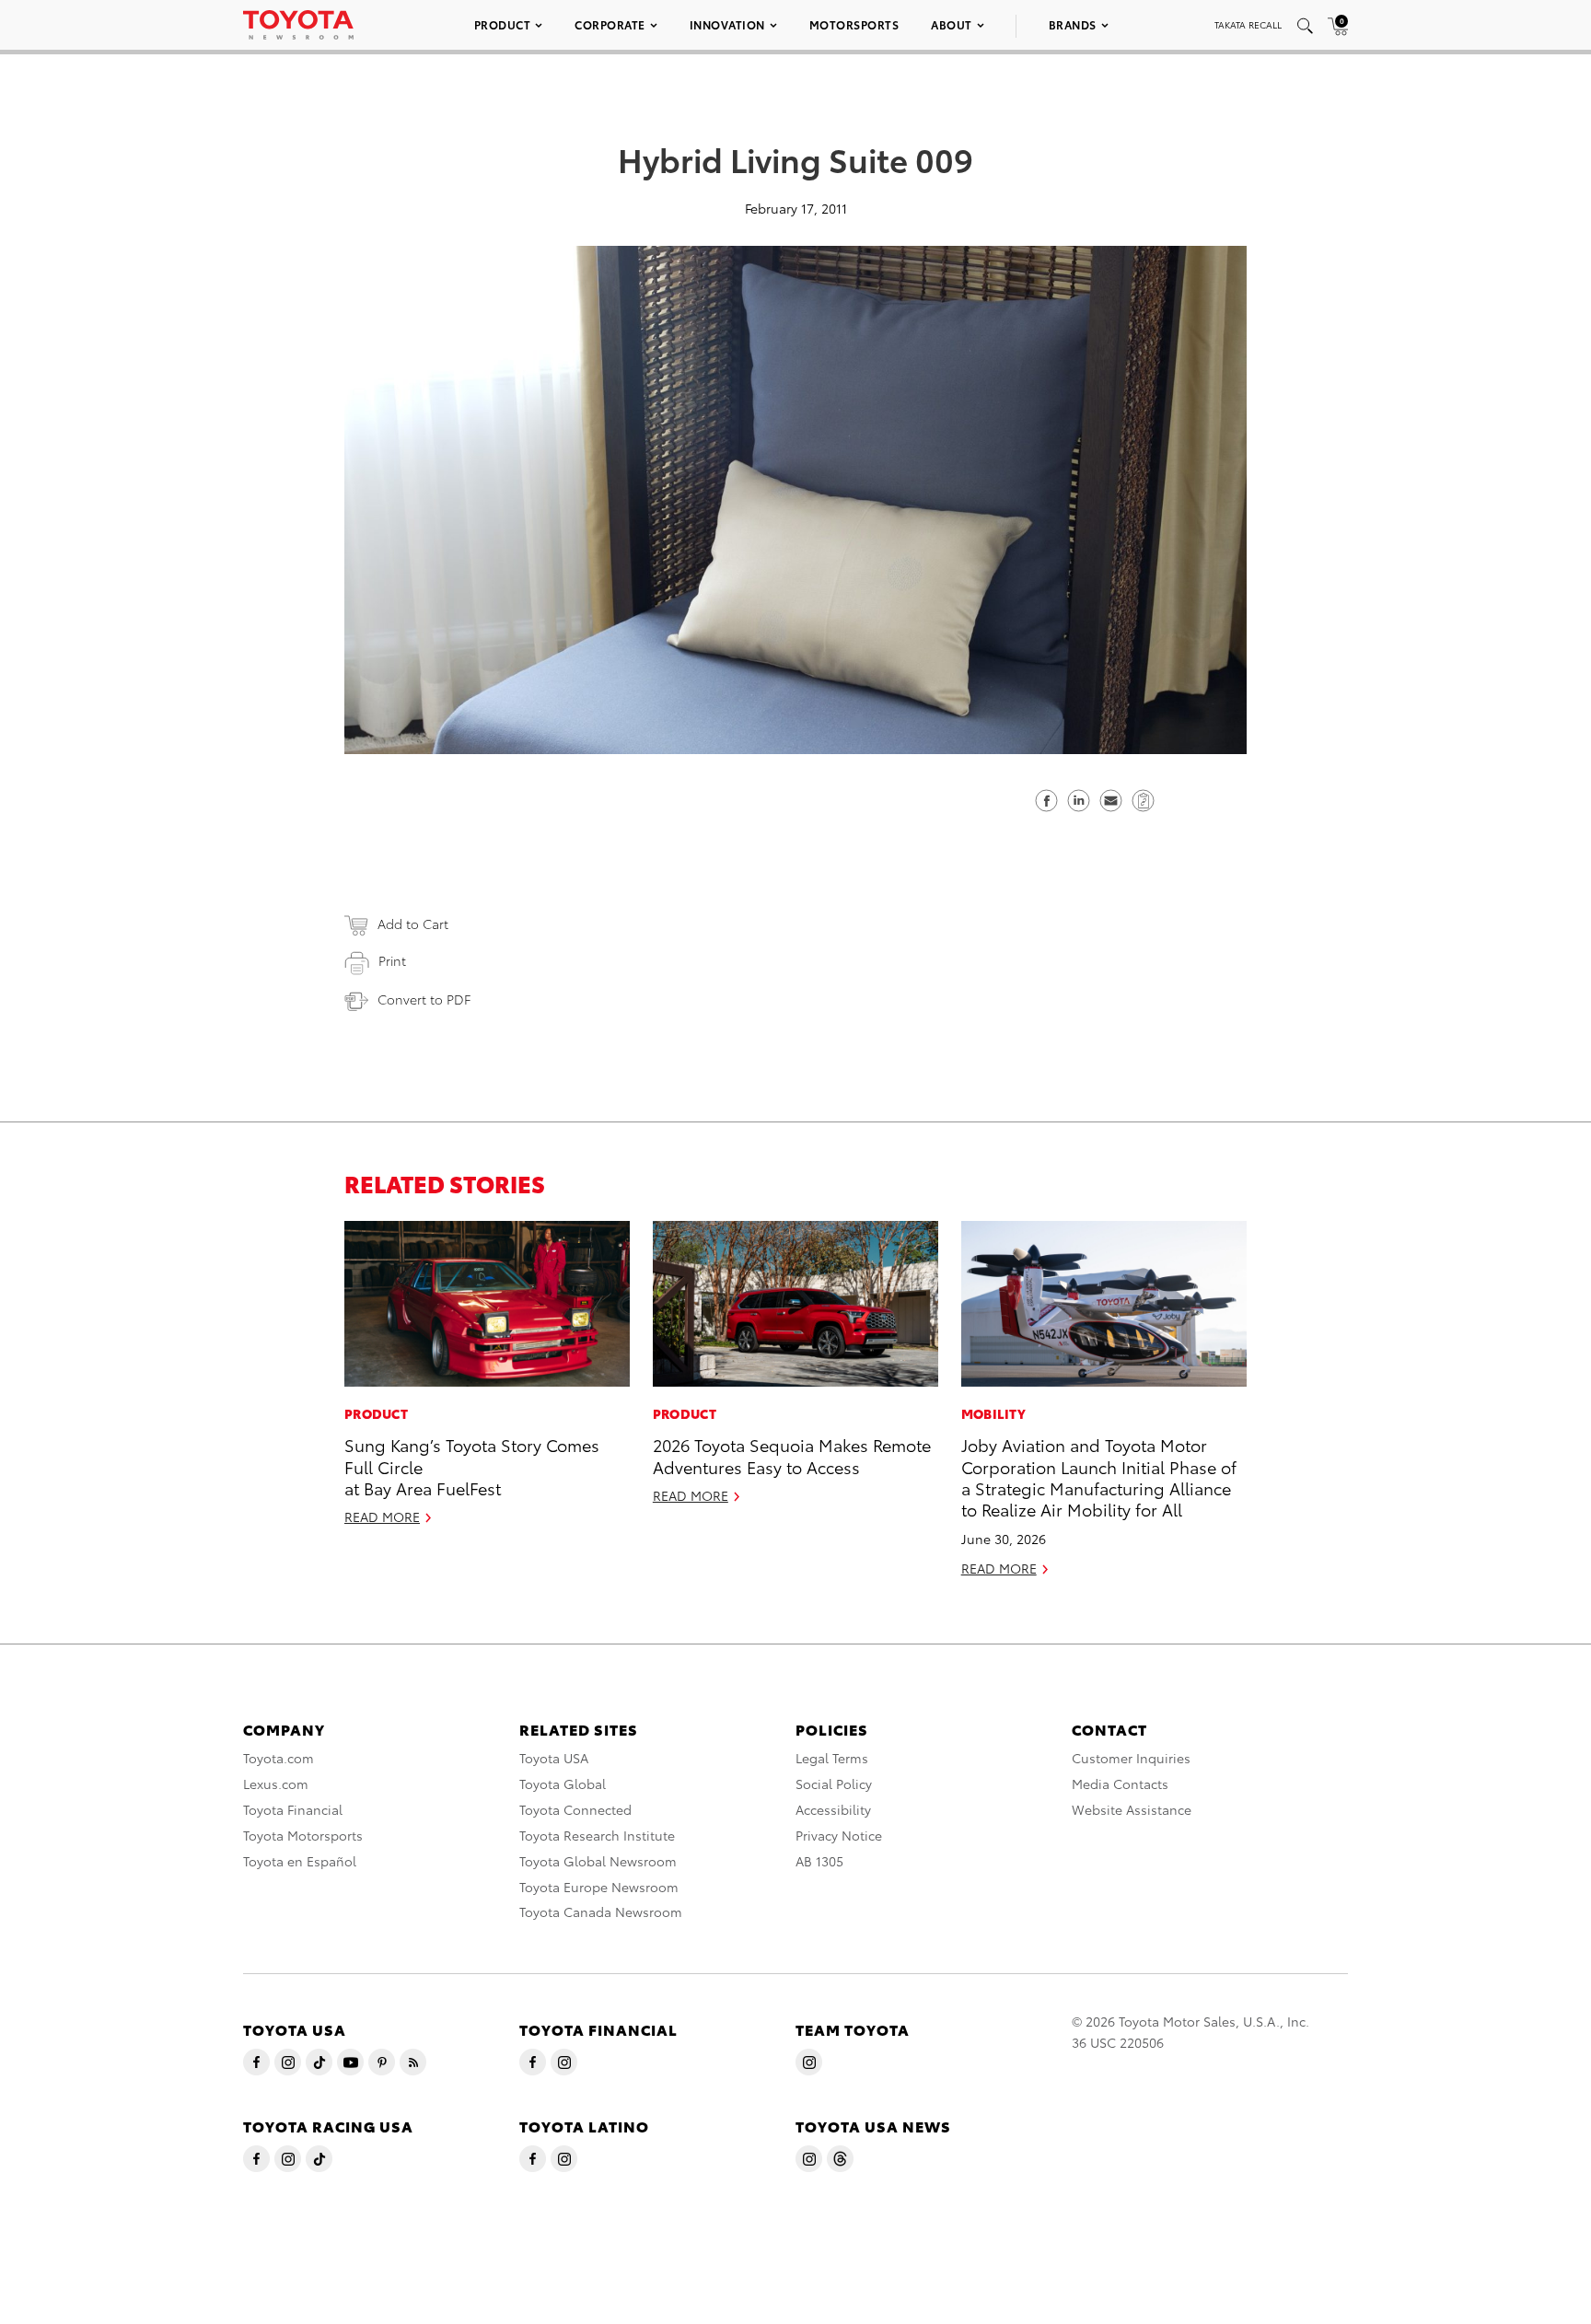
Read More (382, 1516)
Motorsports (854, 24)
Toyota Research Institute (597, 1835)
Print (392, 960)
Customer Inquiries (1131, 1758)
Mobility (993, 1413)
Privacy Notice (839, 1835)
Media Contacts (1120, 1784)
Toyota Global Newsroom (598, 1861)
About (952, 24)
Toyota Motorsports (303, 1835)
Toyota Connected (575, 1809)
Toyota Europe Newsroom (599, 1887)
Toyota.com (279, 1758)
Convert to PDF (424, 999)
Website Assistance (1132, 1809)
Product (503, 24)
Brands (1073, 24)
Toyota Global (563, 1784)
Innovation (727, 24)
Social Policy (834, 1784)
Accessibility (833, 1809)
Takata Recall (1248, 24)
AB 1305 (819, 1861)
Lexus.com (276, 1784)
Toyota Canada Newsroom (601, 1911)
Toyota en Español (300, 1861)
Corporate (610, 24)
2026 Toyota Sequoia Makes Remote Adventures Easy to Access (792, 1455)
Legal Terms (832, 1758)
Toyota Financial (293, 1809)
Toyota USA (554, 1758)
